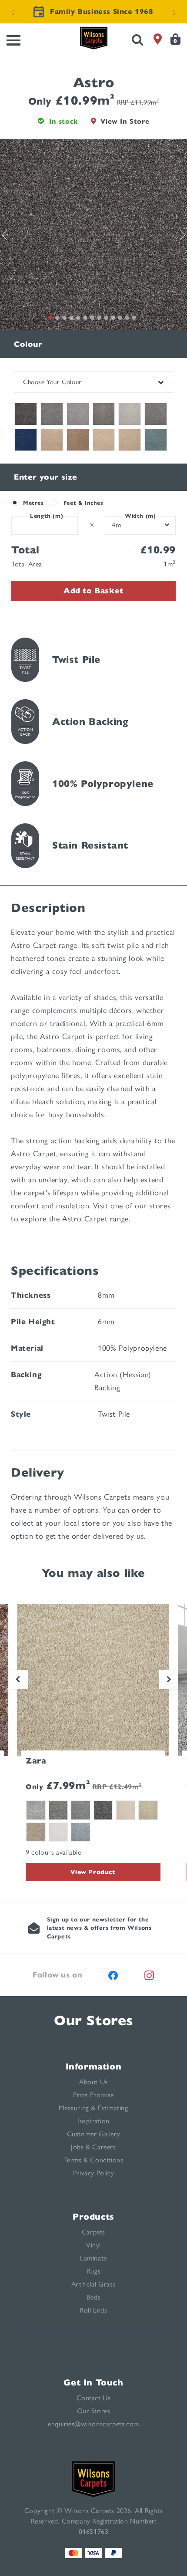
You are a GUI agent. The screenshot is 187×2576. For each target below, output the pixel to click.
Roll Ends (93, 2310)
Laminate (93, 2258)
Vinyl (93, 2245)
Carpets (93, 2232)
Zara (36, 1761)
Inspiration (93, 2121)
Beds (93, 2297)
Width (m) (140, 516)
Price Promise (93, 2095)
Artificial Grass (94, 2284)
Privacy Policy (93, 2173)
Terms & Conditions (94, 2160)
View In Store (125, 121)
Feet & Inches (83, 503)
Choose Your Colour (52, 382)
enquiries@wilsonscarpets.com (93, 2424)
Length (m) (47, 516)
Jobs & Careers (93, 2147)
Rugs (93, 2271)
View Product (93, 1872)
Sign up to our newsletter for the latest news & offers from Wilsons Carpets (99, 1928)
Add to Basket (93, 591)
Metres (33, 503)
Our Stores (93, 2020)
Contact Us (94, 2398)
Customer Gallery (94, 2134)
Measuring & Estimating (93, 2108)
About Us (93, 2082)
